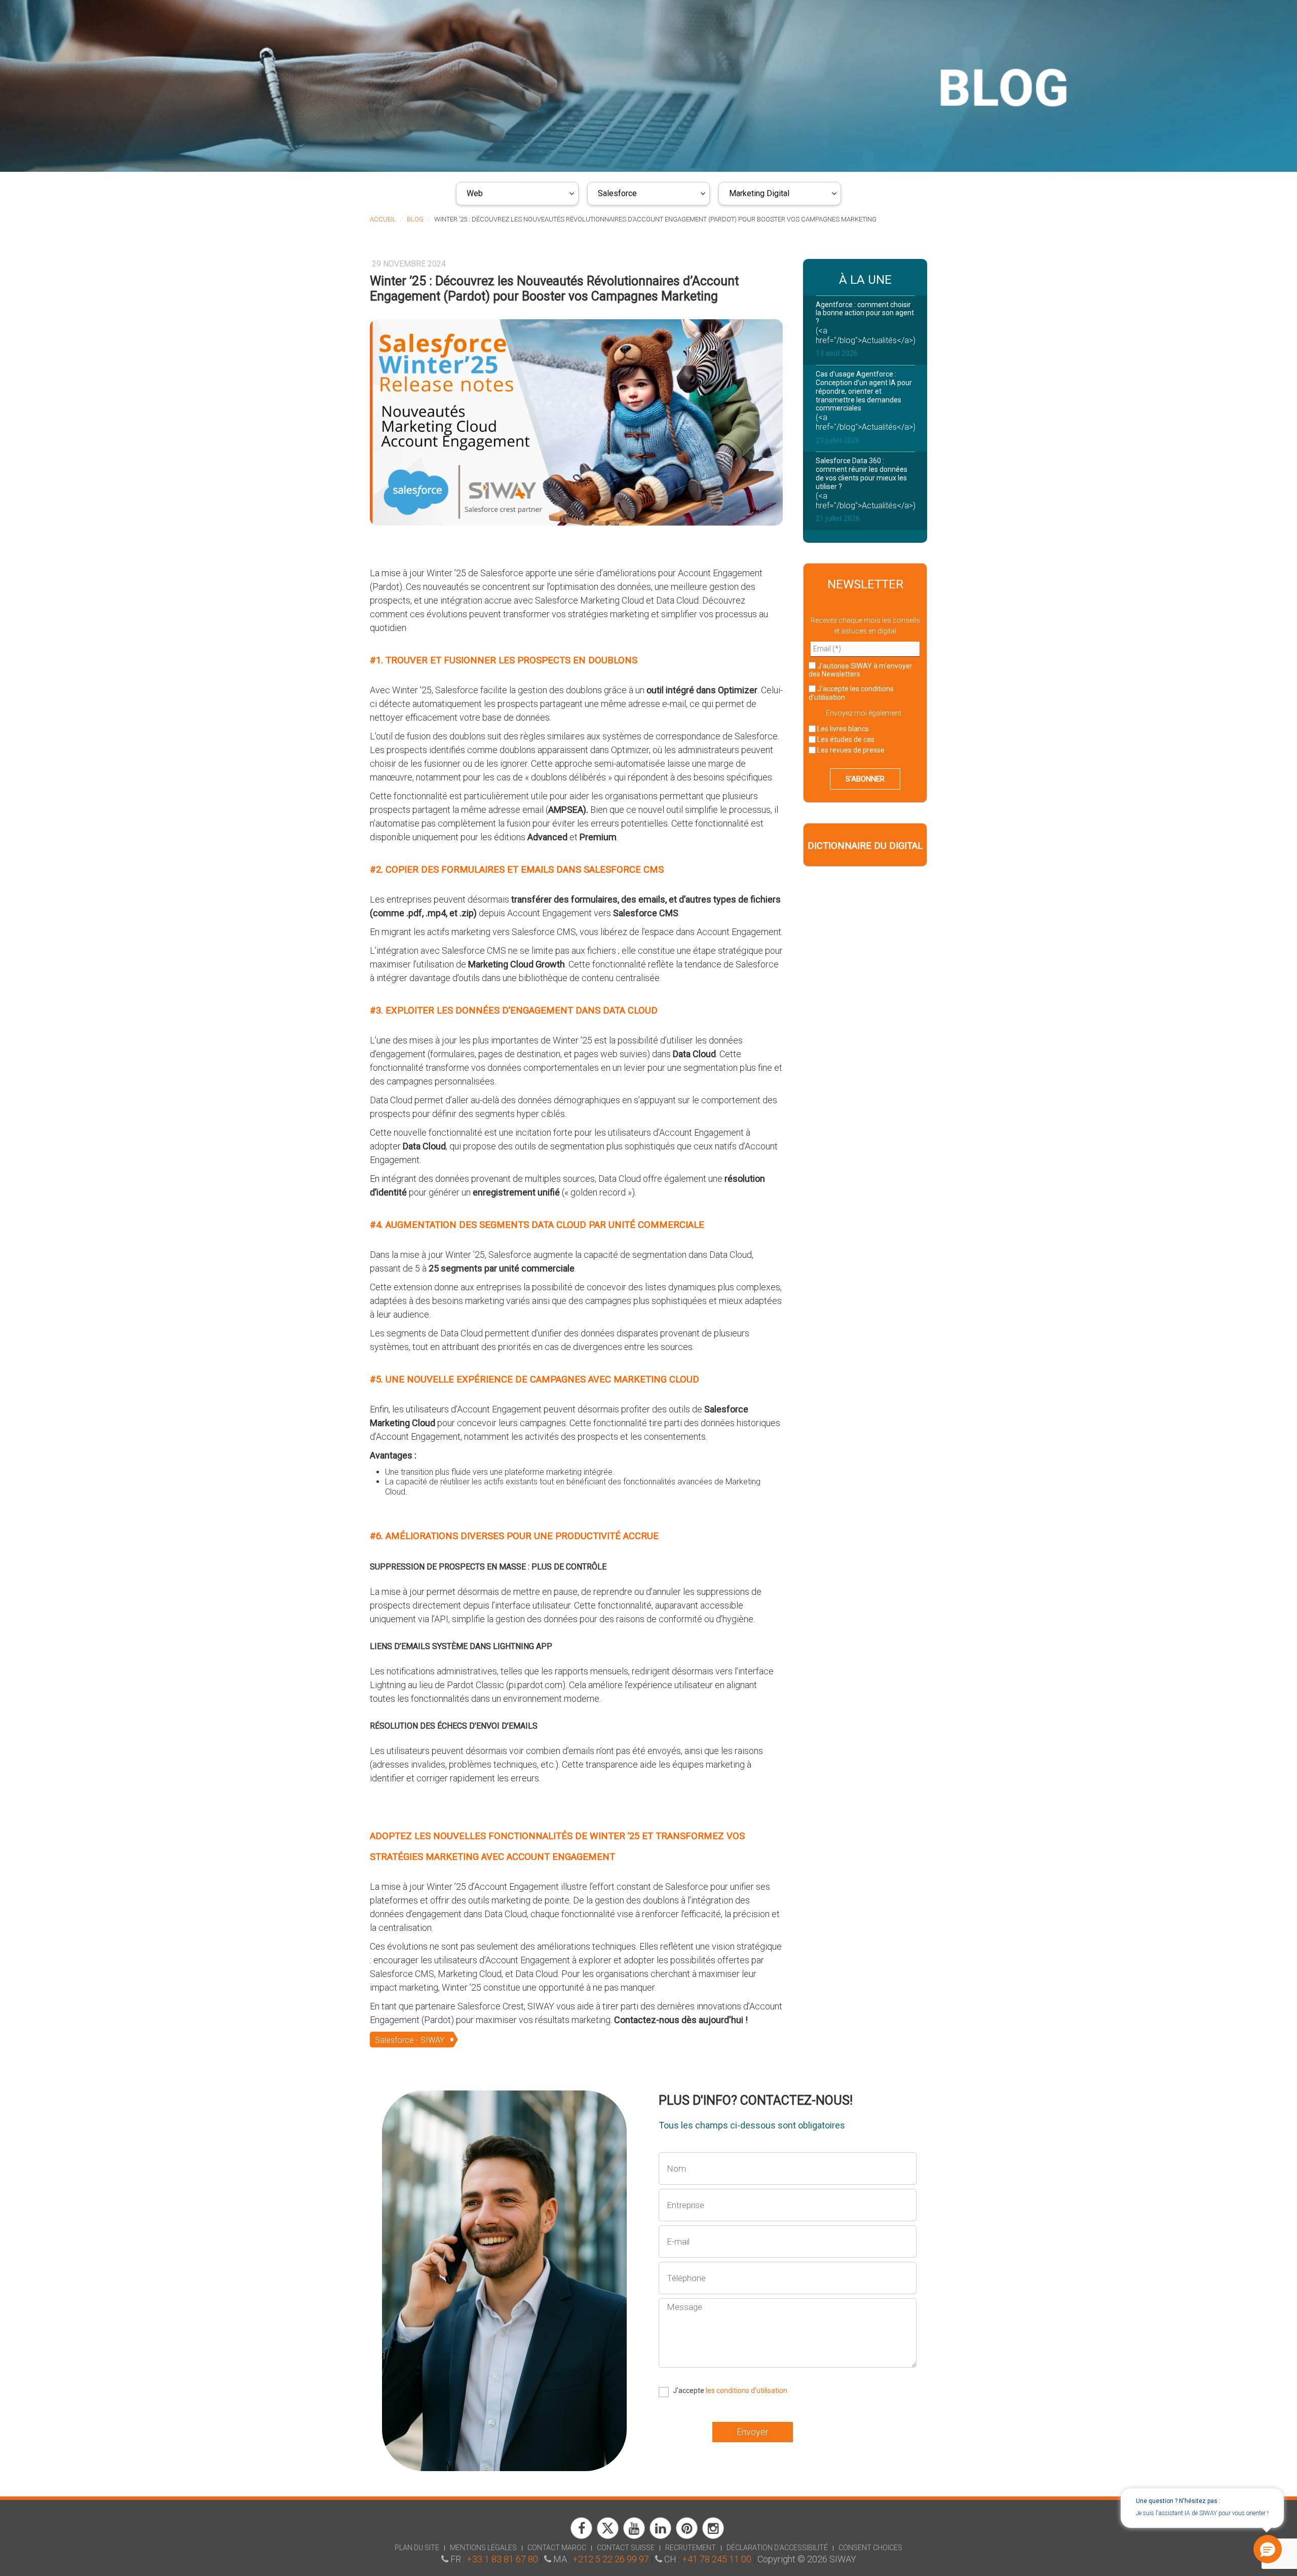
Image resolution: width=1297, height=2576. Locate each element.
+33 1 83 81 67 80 (502, 2559)
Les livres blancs (842, 729)
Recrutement (691, 2548)
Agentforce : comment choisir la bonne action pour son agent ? (865, 313)
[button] (1268, 2549)
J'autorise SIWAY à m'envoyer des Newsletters (861, 670)
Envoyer (753, 2432)
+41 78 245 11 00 (717, 2559)
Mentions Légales (483, 2548)
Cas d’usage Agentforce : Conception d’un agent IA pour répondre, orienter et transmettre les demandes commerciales (864, 391)
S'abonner (865, 779)
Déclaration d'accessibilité (777, 2548)
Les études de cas (845, 739)
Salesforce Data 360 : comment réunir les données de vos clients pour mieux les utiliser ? (862, 473)
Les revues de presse (850, 750)
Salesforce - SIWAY (410, 2040)
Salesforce (617, 193)
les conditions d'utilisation (747, 2391)
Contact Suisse (626, 2548)
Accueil (383, 219)
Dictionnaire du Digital (865, 846)
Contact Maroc (557, 2548)
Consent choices (870, 2548)
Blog (415, 219)
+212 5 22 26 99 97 (611, 2559)
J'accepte (851, 693)
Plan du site (417, 2548)
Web (475, 193)
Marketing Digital (759, 193)
